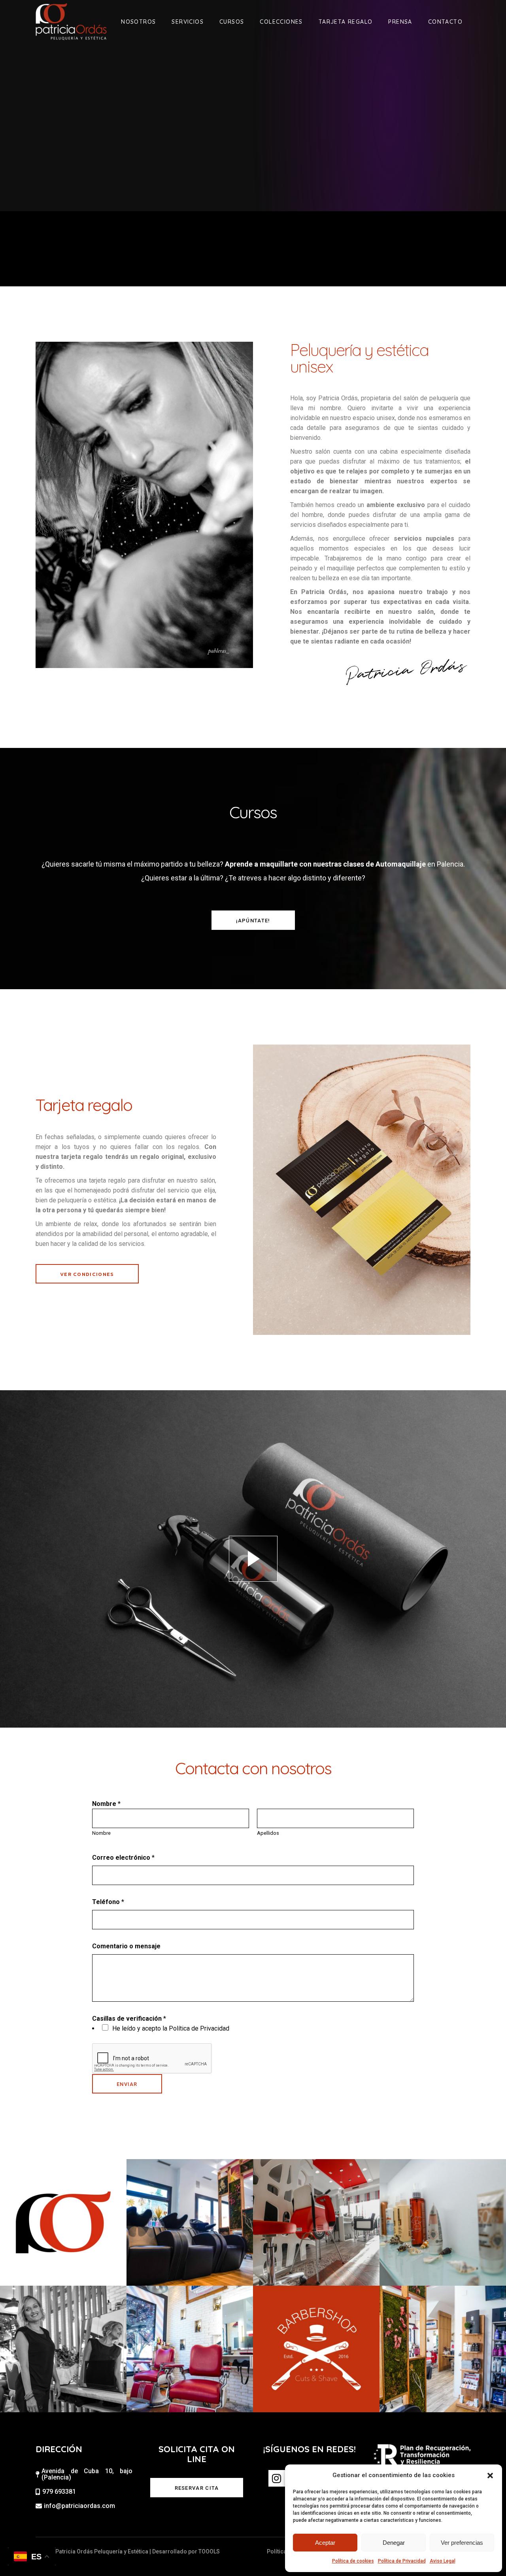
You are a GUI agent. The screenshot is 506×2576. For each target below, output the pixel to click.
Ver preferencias (462, 2543)
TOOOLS (209, 2551)
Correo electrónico (123, 1858)
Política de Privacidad (402, 2561)
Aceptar (325, 2543)
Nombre (101, 1833)
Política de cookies (353, 2561)
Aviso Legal (443, 2561)
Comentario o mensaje (126, 1946)
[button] (490, 2476)
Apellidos (268, 1833)
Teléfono (108, 1902)
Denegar (394, 2543)
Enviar (127, 2084)
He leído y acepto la (171, 2028)
